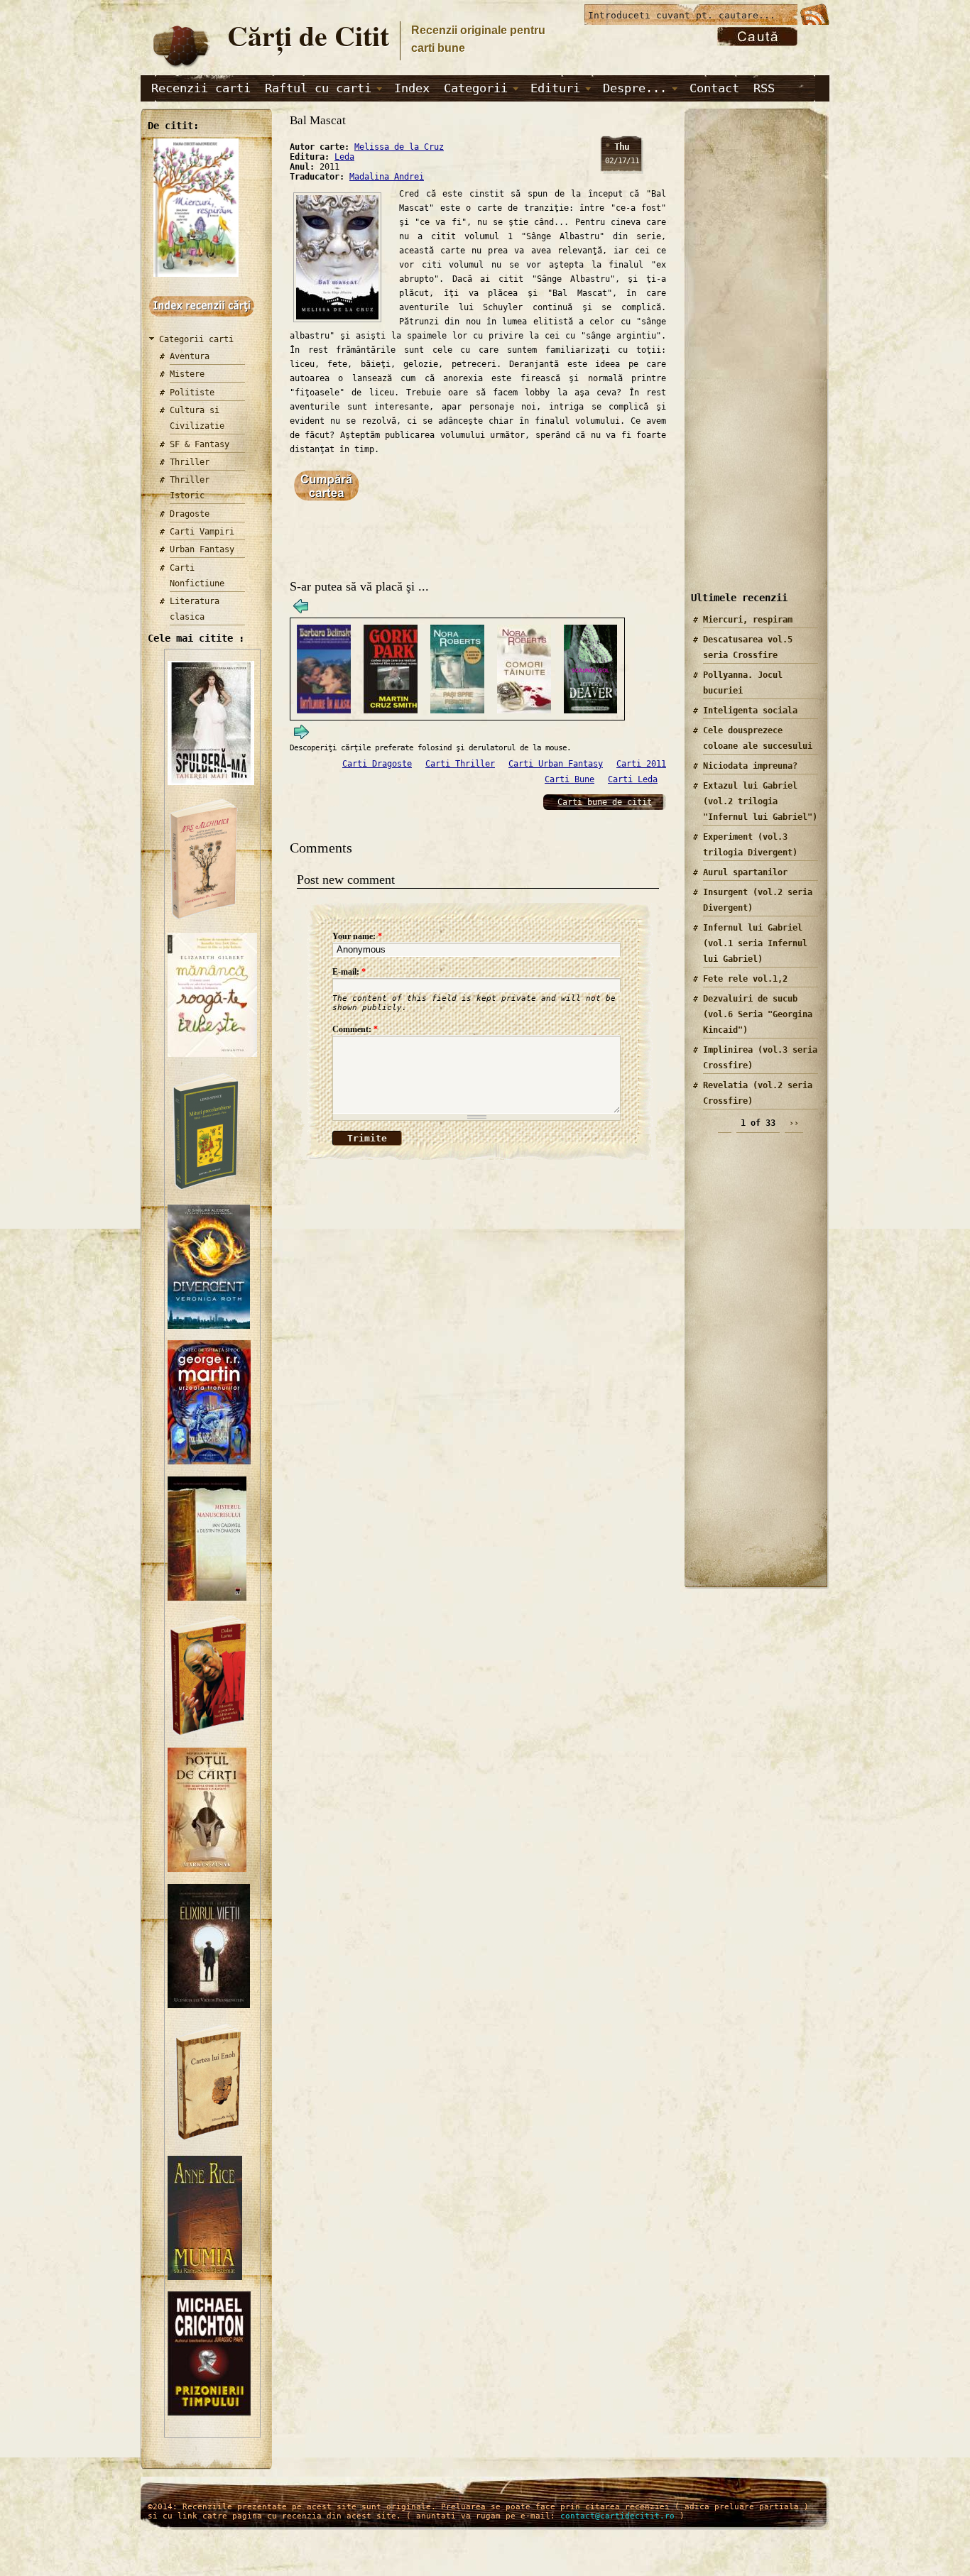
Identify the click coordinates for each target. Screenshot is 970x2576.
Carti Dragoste (377, 764)
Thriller (190, 462)
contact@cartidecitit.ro (617, 2516)
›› (794, 1123)
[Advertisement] (751, 361)
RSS (764, 88)
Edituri (555, 88)
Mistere (187, 374)
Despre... (635, 88)
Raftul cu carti (318, 88)
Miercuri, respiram (748, 620)
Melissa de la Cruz (399, 147)
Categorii (476, 88)
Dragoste (190, 514)
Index (412, 88)
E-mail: (349, 972)
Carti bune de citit (605, 802)
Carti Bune (570, 779)
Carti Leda (633, 779)
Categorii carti (196, 339)
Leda (344, 157)
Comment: (355, 1029)
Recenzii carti (201, 88)
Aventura (190, 356)
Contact (714, 88)
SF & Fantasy (200, 444)
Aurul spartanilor (745, 872)
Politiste (192, 393)
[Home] (180, 68)
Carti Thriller (460, 764)
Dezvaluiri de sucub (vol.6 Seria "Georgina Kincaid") (758, 1014)
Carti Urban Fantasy (556, 764)
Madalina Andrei (387, 177)
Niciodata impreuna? (750, 766)
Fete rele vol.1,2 (745, 979)
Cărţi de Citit (308, 35)
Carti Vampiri (202, 532)
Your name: (357, 936)
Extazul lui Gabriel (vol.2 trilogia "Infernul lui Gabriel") (760, 801)
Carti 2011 (641, 764)
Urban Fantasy (202, 549)
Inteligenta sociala (750, 711)
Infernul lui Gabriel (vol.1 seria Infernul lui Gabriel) (755, 943)
